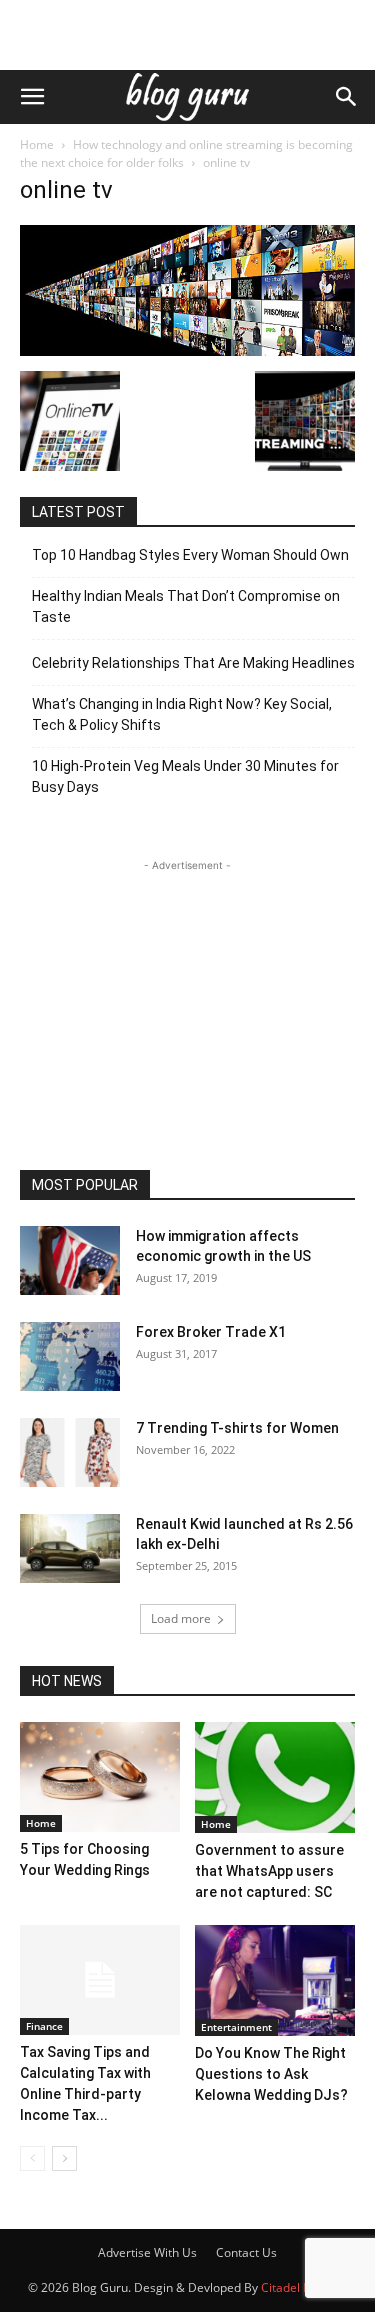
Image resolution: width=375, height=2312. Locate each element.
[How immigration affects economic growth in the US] (70, 1260)
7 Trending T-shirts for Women (237, 1428)
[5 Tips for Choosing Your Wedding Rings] (100, 1777)
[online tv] (187, 350)
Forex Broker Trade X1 (211, 1332)
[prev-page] (32, 2158)
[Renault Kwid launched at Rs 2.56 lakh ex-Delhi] (70, 1548)
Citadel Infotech (304, 2287)
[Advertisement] (188, 35)
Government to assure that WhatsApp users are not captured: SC (269, 1871)
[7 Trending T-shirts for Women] (70, 1452)
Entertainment (236, 2027)
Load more (181, 1618)
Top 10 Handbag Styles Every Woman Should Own (190, 555)
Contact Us (246, 2252)
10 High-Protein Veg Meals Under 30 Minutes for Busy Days (185, 776)
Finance (44, 2026)
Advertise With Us (147, 2252)
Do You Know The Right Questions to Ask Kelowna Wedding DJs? (271, 2074)
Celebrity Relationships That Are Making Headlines (193, 663)
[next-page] (64, 2158)
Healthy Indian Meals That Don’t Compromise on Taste (186, 606)
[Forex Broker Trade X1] (70, 1356)
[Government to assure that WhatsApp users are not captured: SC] (275, 1777)
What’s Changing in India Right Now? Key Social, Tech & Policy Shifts (182, 714)
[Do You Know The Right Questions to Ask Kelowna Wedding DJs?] (275, 1980)
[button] (32, 97)
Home (37, 144)
